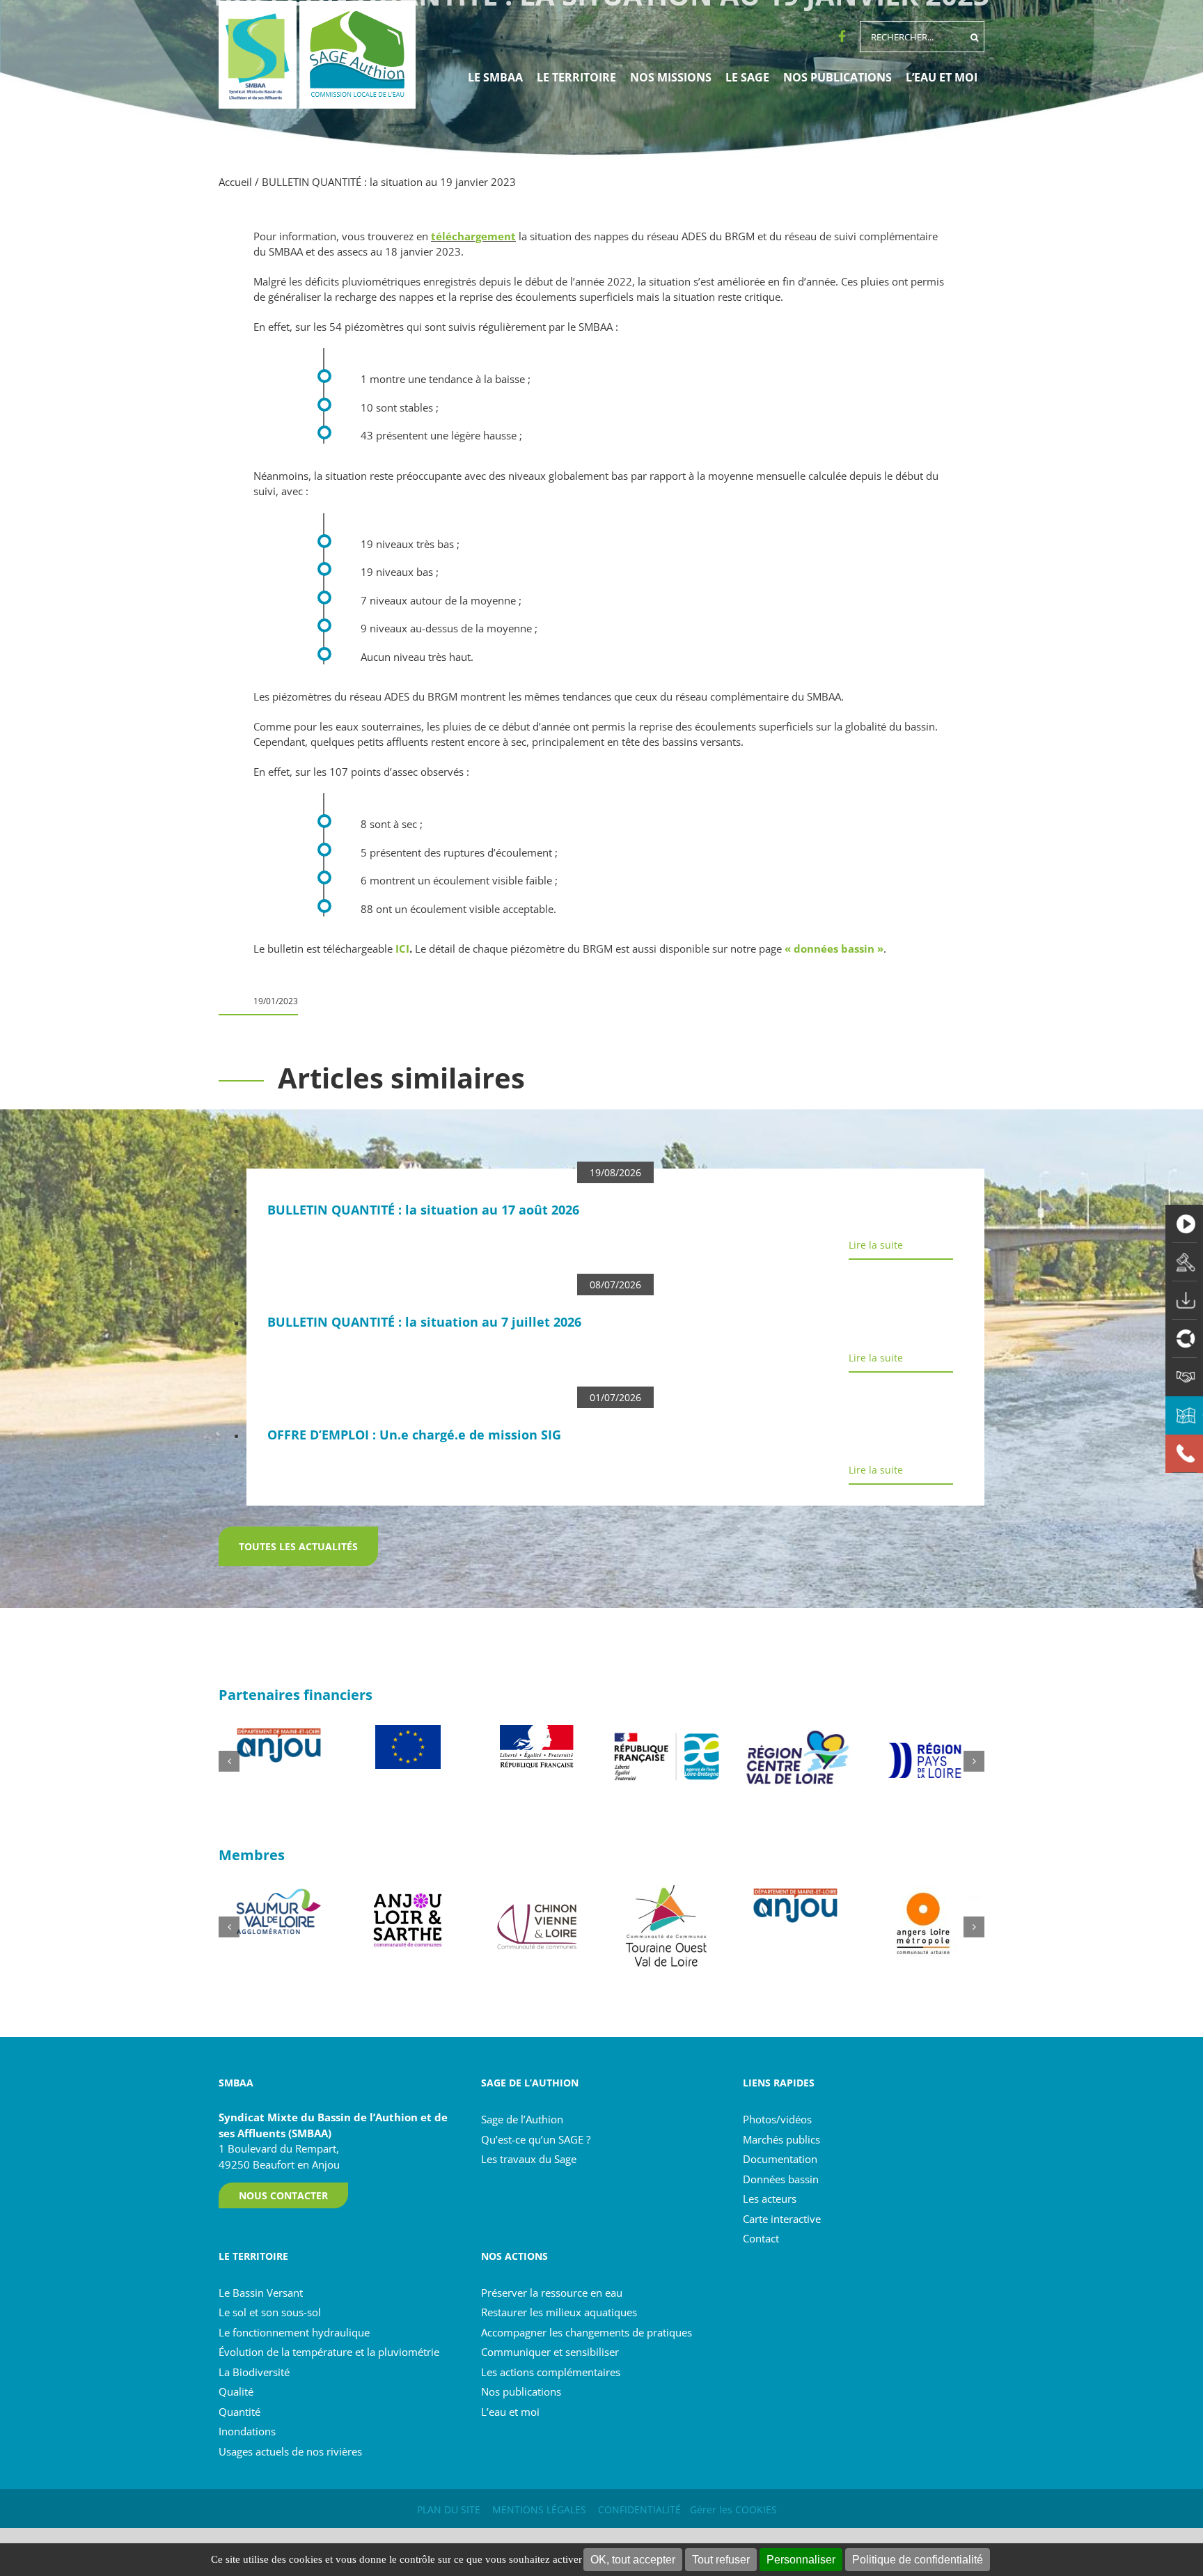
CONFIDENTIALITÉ (639, 2509)
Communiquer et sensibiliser (550, 2352)
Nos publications (521, 2391)
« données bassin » (834, 949)
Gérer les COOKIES (733, 2509)
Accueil (235, 182)
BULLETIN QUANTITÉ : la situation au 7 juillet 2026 (424, 1322)
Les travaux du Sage (529, 2159)
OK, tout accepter (633, 2560)
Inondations (247, 2431)
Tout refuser (721, 2560)
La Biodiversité (254, 2372)
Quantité (239, 2412)
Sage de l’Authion (522, 2119)
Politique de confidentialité (918, 2560)
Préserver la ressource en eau (552, 2293)
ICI (402, 949)
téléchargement (473, 236)
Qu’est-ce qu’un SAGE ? (536, 2139)
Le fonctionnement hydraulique (294, 2332)
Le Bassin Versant (261, 2293)
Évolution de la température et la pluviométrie (329, 2352)
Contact (761, 2238)
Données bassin (781, 2179)
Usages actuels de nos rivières (290, 2451)
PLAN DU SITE (449, 2509)
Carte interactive (782, 2219)
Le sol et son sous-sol (270, 2312)
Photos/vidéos (777, 2119)
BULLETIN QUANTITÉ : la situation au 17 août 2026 (423, 1210)
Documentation (780, 2159)
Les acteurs (770, 2199)
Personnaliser (801, 2560)
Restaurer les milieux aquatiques (559, 2312)
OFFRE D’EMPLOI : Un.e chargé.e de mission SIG (414, 1435)
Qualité (236, 2391)
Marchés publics (781, 2139)
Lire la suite (876, 1245)
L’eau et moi (510, 2412)
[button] (229, 1761)
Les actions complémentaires (551, 2372)
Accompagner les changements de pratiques (587, 2332)
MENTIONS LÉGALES (539, 2509)
